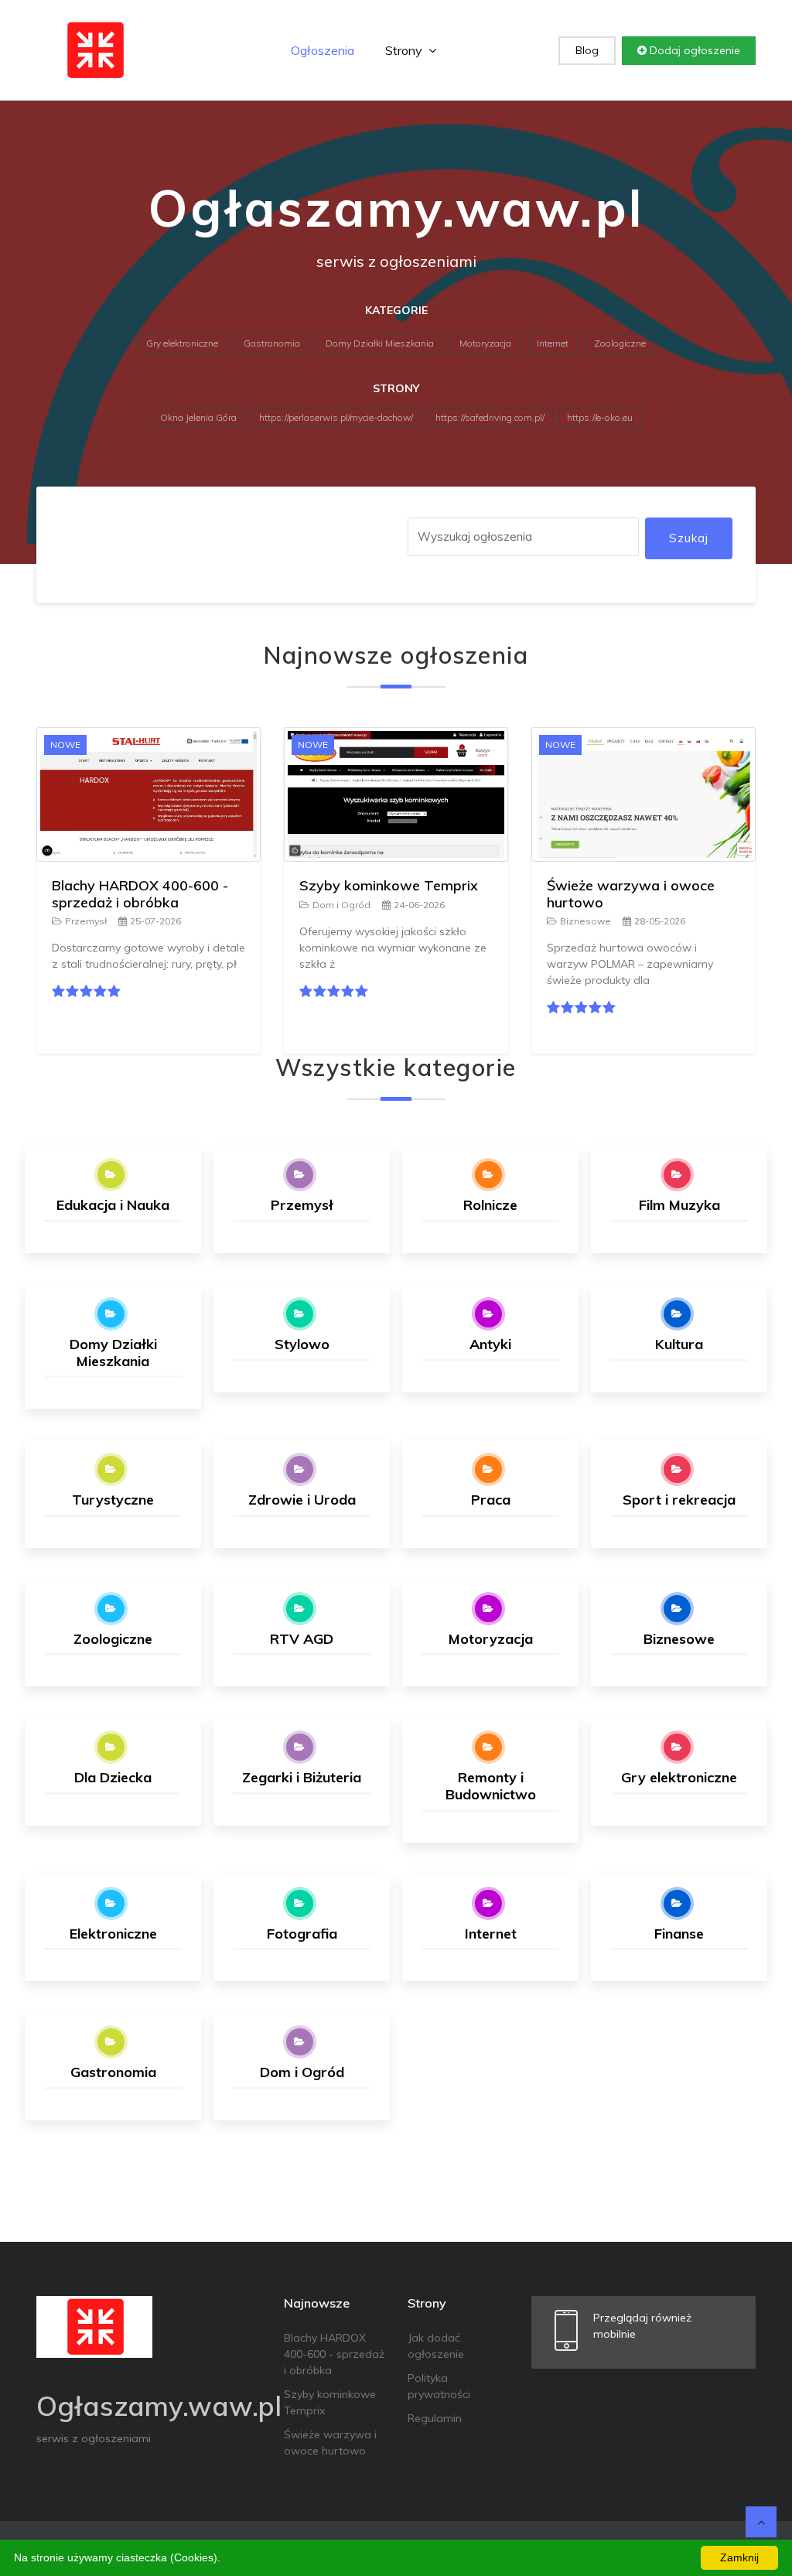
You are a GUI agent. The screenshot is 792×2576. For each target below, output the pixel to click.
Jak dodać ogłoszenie (436, 2346)
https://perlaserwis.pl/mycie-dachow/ (336, 417)
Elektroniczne (113, 1934)
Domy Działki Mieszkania (380, 343)
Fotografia (302, 1934)
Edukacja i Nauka (113, 1205)
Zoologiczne (620, 343)
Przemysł (86, 921)
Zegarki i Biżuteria (302, 1777)
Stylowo (302, 1344)
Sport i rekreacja (679, 1500)
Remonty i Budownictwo (491, 1786)
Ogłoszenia (323, 50)
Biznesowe (585, 921)
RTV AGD (302, 1639)
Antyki (490, 1344)
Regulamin (435, 2418)
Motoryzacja (485, 343)
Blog (587, 50)
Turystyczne (113, 1500)
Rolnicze (490, 1205)
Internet (553, 343)
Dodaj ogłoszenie (693, 50)
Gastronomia (272, 343)
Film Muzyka (679, 1205)
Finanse (679, 1934)
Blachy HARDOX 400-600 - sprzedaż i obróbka (140, 894)
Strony (405, 50)
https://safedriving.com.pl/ (490, 417)
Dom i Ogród (341, 905)
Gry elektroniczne (182, 343)
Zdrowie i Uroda (302, 1500)
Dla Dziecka (113, 1777)
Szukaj (689, 538)
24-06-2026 (419, 905)
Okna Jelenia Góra (198, 417)
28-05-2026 (660, 921)
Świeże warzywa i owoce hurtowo (631, 894)
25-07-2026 (155, 921)
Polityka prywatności (439, 2386)
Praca (491, 1500)
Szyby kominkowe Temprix (389, 885)
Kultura (679, 1344)
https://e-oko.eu (600, 417)
